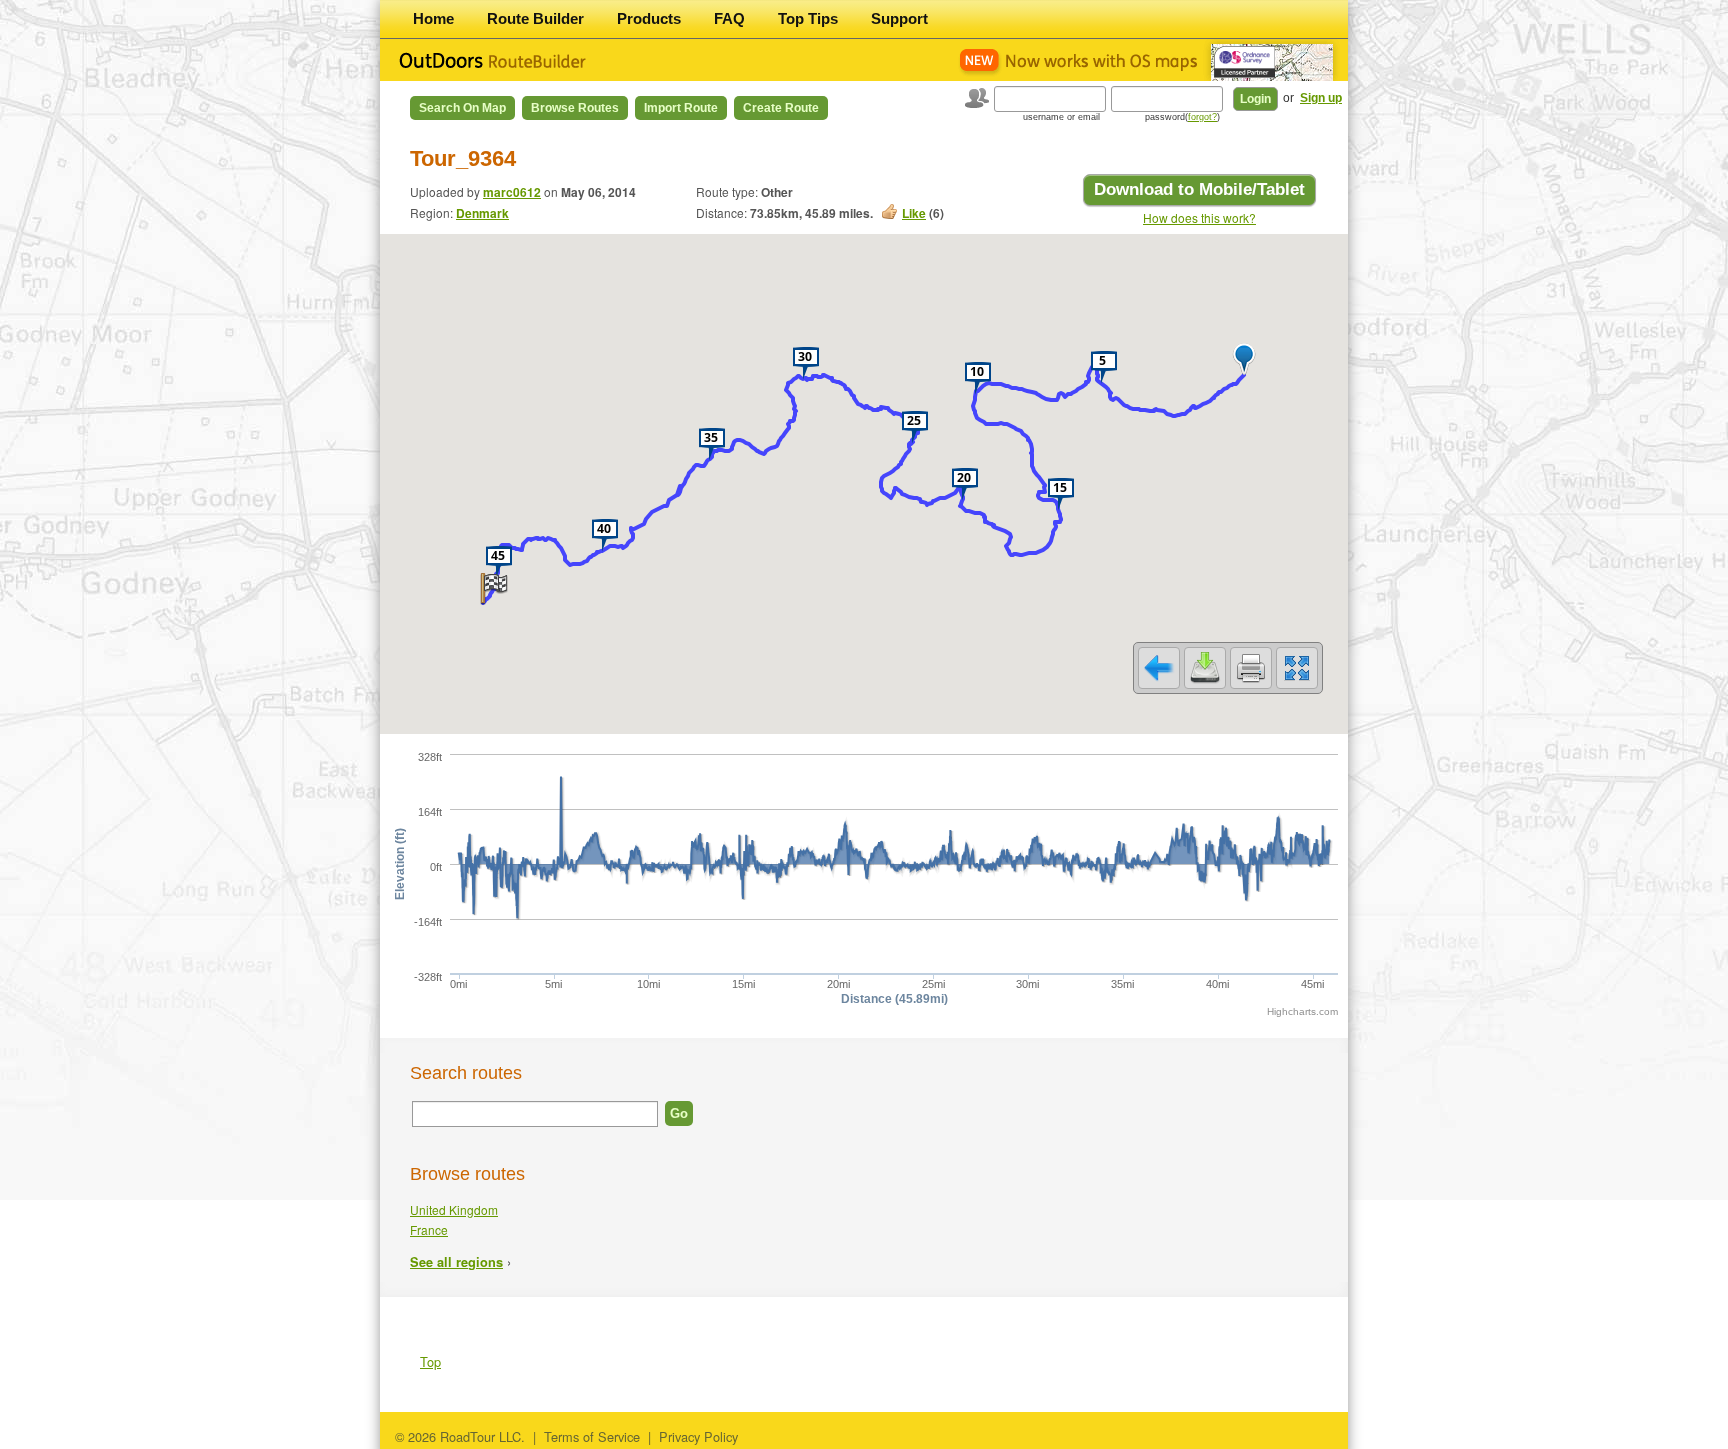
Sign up (1321, 98)
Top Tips (808, 18)
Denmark (482, 213)
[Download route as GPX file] (1205, 668)
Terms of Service (592, 1436)
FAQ (729, 18)
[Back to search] (1159, 668)
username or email (1061, 117)
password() (1182, 117)
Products (649, 18)
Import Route (681, 108)
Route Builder (535, 18)
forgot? (1202, 117)
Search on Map (462, 108)
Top (430, 1361)
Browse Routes (575, 108)
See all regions (456, 1262)
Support (899, 18)
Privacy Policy (698, 1436)
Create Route (781, 108)
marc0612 (512, 192)
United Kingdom (454, 1209)
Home (433, 18)
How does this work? (1199, 217)
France (429, 1229)
